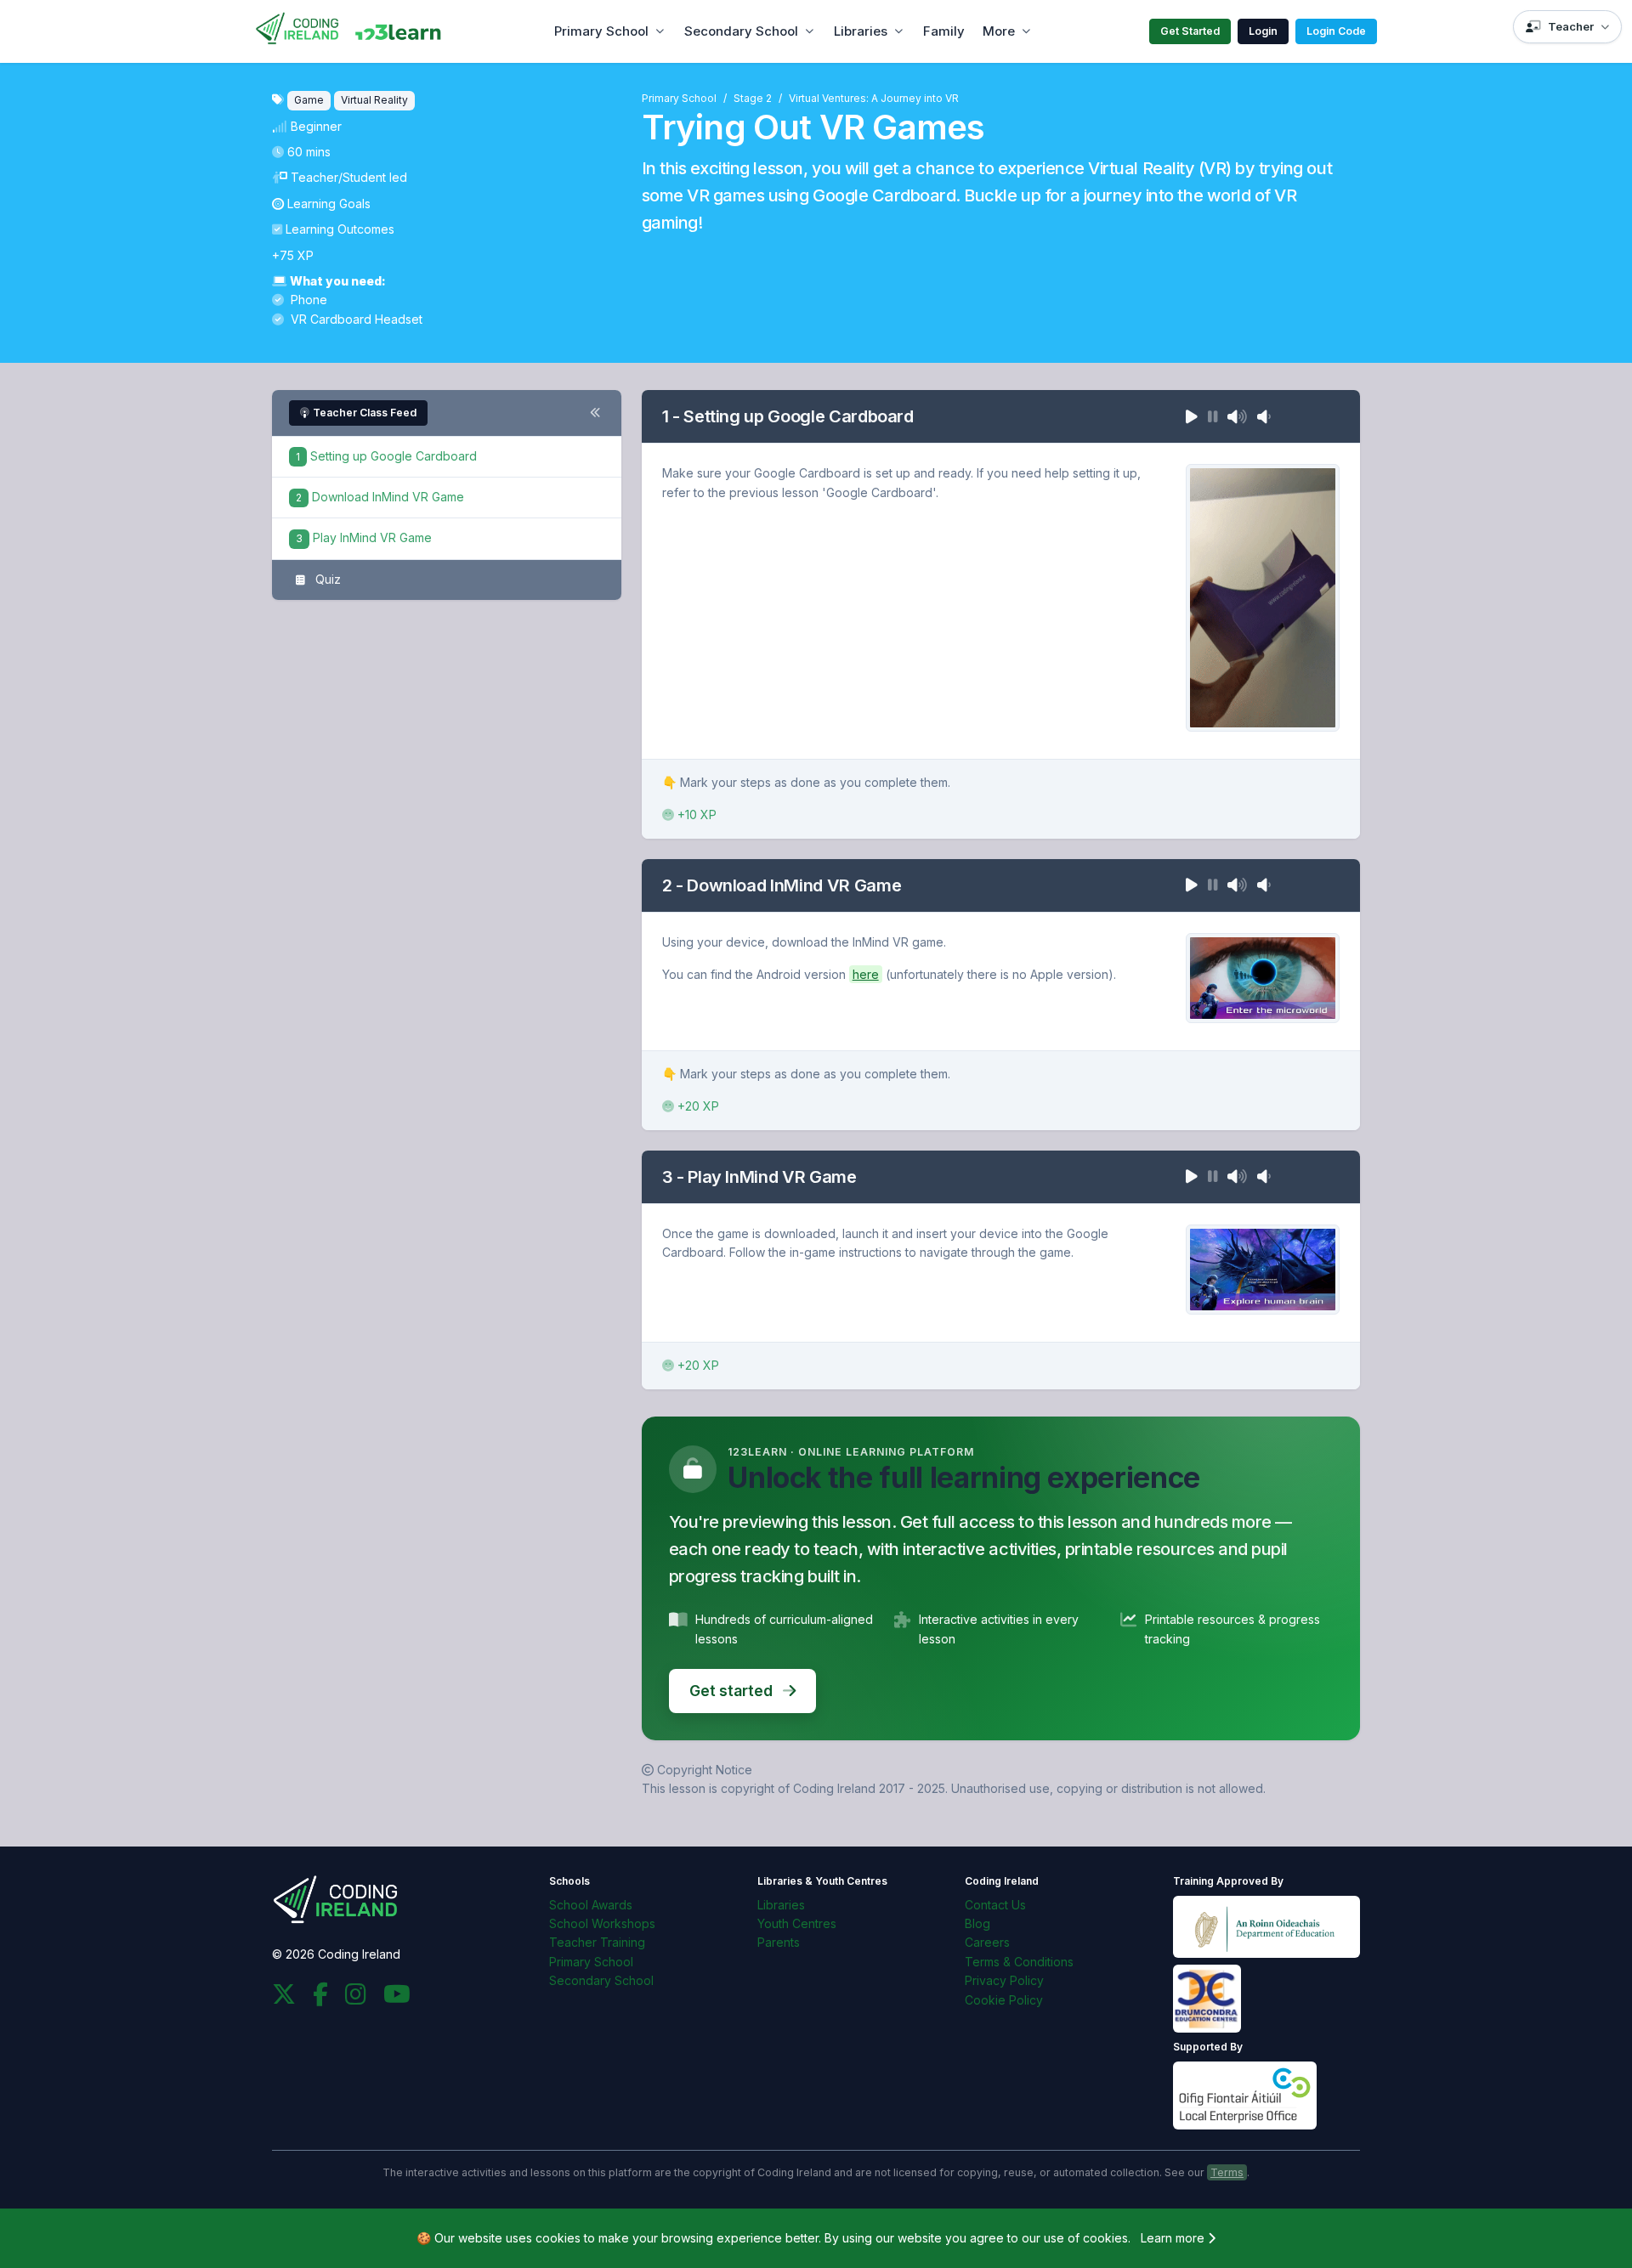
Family (944, 31)
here (866, 974)
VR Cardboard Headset (355, 319)
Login (1263, 31)
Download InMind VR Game (380, 497)
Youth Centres (797, 1923)
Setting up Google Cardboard (386, 456)
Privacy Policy (1004, 1980)
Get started (733, 1691)
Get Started (1190, 31)
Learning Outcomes (340, 229)
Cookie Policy (1004, 2000)
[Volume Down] (1264, 416)
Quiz (326, 579)
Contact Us (995, 1905)
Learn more (1174, 2238)
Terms (1227, 2172)
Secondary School (741, 31)
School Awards (591, 1905)
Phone (307, 300)
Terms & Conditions (1019, 1962)
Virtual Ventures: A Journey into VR (874, 98)
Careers (987, 1942)
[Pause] (1213, 416)
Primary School (601, 31)
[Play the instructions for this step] (1192, 416)
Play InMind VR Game (364, 537)
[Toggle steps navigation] (595, 413)
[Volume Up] (1237, 416)
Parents (779, 1942)
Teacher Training (597, 1942)
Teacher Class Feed (365, 413)
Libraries (861, 31)
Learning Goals (329, 204)
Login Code (1336, 31)
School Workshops (602, 1923)
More (999, 31)
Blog (977, 1923)
